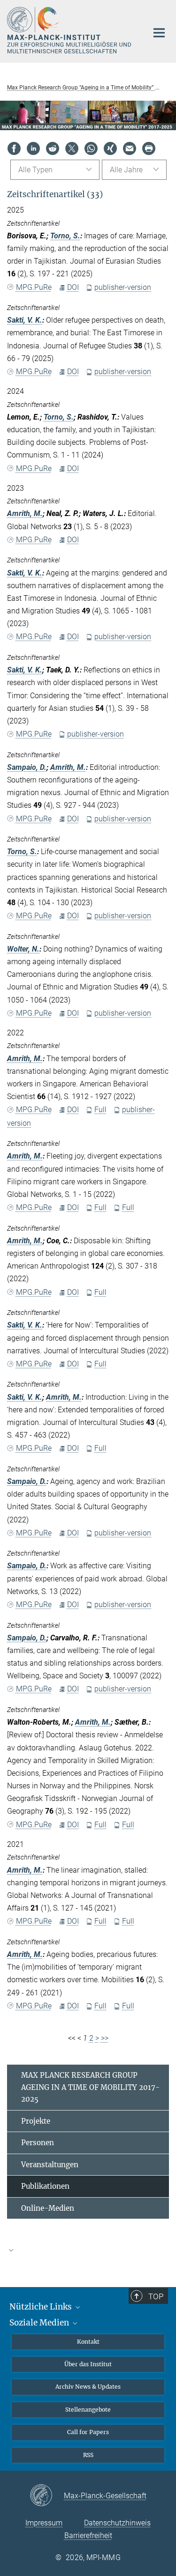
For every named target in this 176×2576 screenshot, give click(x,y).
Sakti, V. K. (25, 320)
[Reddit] (53, 148)
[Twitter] (72, 148)
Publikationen (45, 2186)
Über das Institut (88, 2364)
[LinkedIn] (33, 148)
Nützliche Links (42, 2307)
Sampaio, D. (27, 767)
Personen (38, 2143)
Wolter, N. (23, 949)
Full (100, 1110)
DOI (73, 287)
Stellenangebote (88, 2410)
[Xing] (110, 148)
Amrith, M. (25, 513)
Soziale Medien (40, 2323)
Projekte (36, 2121)
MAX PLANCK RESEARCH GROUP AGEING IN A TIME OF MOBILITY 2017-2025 (90, 2087)
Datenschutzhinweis (117, 2523)
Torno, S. (65, 236)
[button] (88, 2250)
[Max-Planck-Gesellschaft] (47, 2496)
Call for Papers (88, 2432)
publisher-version (123, 287)
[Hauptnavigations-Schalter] (159, 33)
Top (156, 2296)
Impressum (44, 2523)
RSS (88, 2455)
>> (105, 2038)
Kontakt (88, 2342)
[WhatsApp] (91, 148)
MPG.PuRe (34, 287)
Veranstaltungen (50, 2165)
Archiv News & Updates (88, 2387)
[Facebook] (14, 148)
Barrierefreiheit (88, 2535)
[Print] (149, 148)
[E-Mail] (130, 148)
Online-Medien (48, 2208)
